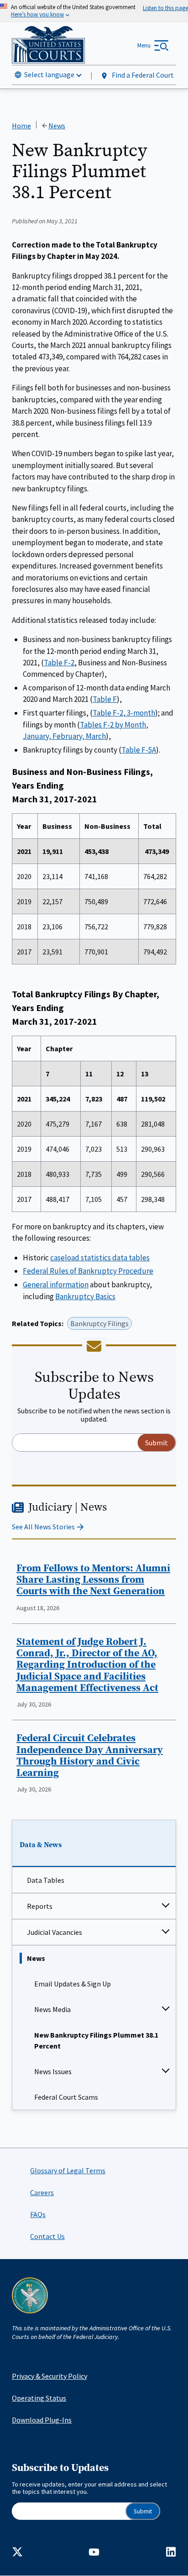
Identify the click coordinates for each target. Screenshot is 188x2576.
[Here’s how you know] (94, 11)
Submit (143, 2511)
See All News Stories (43, 1527)
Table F (105, 699)
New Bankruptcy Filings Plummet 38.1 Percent (96, 2040)
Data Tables (46, 1880)
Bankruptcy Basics (85, 1296)
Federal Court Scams (66, 2097)
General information (56, 1285)
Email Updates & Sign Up (73, 1984)
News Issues (53, 2071)
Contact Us (47, 2236)
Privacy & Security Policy (50, 2376)
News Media (52, 2009)
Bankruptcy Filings (99, 1323)
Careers (42, 2192)
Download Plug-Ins (42, 2420)
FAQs (38, 2214)
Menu (144, 45)
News (36, 1958)
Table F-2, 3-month (124, 713)
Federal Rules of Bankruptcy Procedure (88, 1271)
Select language (49, 74)
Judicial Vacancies (55, 1932)
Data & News (41, 1845)
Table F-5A (139, 750)
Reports (40, 1906)
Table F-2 (59, 663)
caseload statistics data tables (100, 1258)
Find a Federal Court (142, 75)
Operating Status (39, 2398)
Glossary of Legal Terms (68, 2170)
